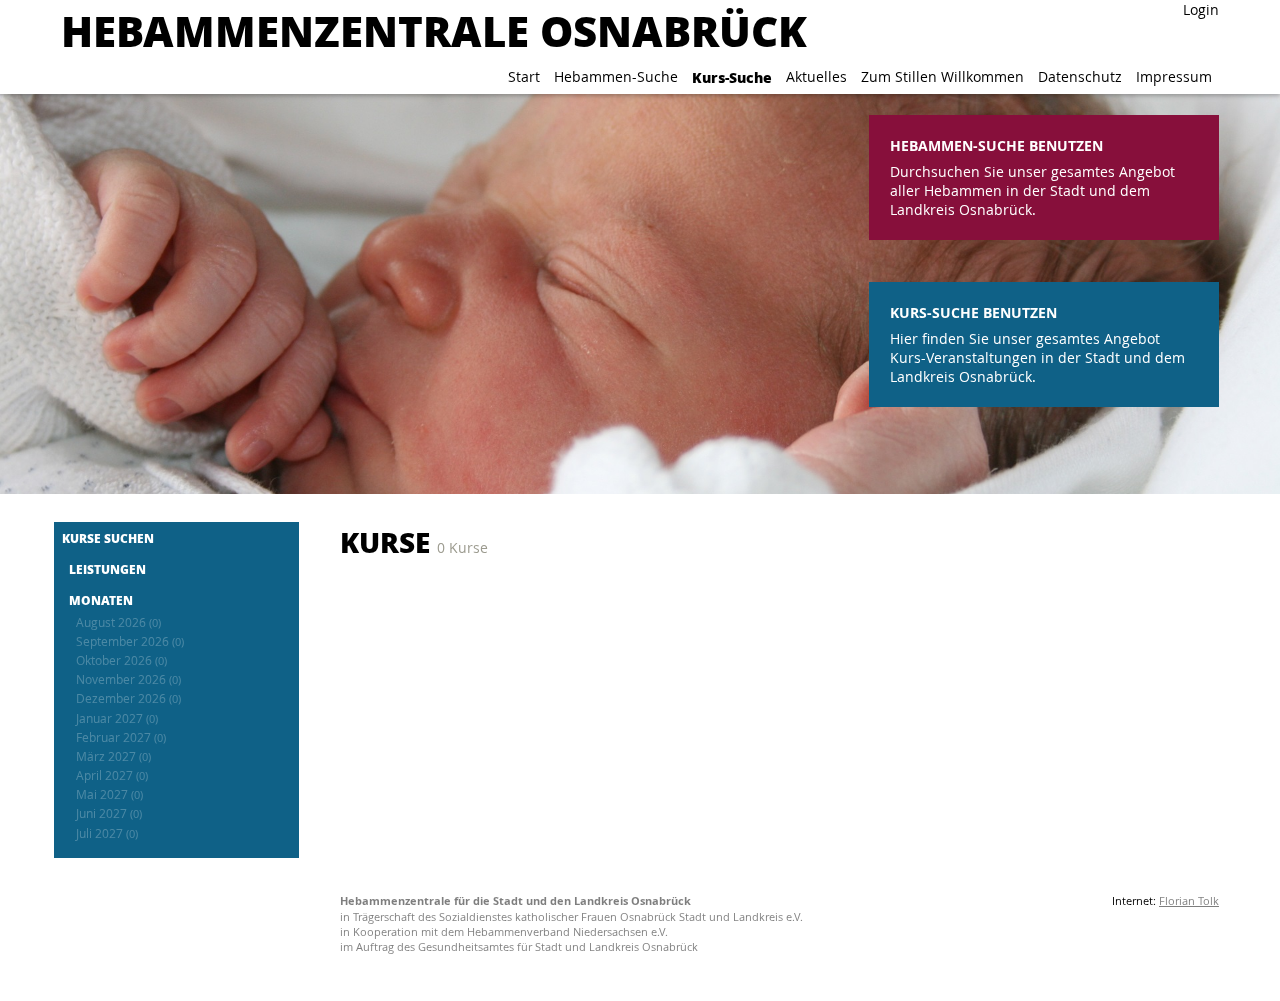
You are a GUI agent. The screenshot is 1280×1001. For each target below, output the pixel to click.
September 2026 (130, 641)
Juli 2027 (107, 833)
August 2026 (118, 622)
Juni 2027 (109, 813)
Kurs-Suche (732, 77)
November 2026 (128, 679)
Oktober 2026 (121, 660)
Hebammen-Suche (616, 76)
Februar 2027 (121, 737)
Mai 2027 (109, 794)
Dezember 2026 (128, 698)
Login (1201, 9)
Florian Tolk (1189, 900)
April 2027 (112, 775)
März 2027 (113, 756)
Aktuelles (816, 76)
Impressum (1174, 76)
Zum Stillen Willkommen (942, 76)
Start (524, 76)
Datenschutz (1080, 76)
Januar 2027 (117, 718)
